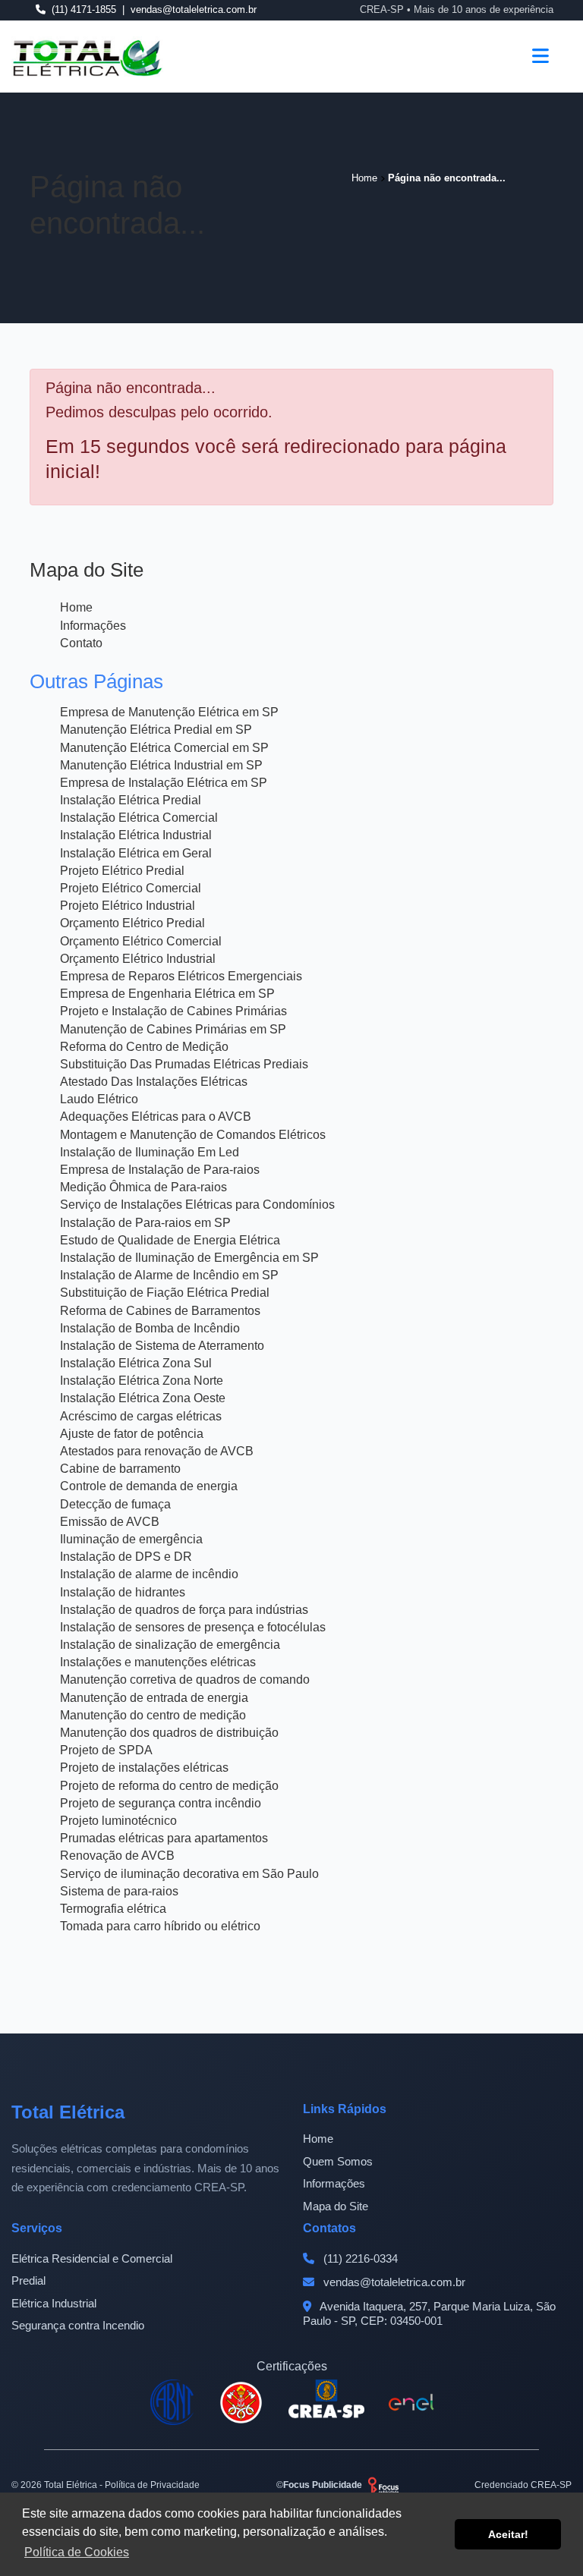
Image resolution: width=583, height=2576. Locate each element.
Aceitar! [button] (508, 2534)
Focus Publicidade (323, 2485)
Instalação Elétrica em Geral (136, 853)
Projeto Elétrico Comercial (131, 888)
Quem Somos (338, 2161)
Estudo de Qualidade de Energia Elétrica (170, 1240)
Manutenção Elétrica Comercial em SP (164, 748)
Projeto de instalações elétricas (144, 1768)
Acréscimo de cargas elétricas (141, 1416)
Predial (28, 2280)
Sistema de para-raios (119, 1891)
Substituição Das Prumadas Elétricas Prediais (184, 1064)
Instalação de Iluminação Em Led (150, 1152)
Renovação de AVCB (117, 1856)
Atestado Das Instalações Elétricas (154, 1082)
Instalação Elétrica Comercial (139, 818)
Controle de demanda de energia (149, 1486)
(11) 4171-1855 (84, 9)
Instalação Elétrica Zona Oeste (143, 1398)
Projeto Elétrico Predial (122, 871)
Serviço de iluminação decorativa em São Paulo (189, 1874)
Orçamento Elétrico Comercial (141, 941)
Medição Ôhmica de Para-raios (143, 1187)
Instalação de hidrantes (123, 1592)
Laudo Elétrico (99, 1099)
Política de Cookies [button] (77, 2552)
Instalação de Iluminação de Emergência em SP (189, 1258)
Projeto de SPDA (106, 1750)
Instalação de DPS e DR (126, 1557)
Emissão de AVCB (110, 1522)
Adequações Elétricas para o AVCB (156, 1117)
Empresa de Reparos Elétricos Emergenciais (181, 976)
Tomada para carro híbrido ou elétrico (160, 1926)
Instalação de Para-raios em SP (145, 1223)
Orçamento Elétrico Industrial (138, 959)
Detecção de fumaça (115, 1504)
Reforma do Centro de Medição (144, 1047)
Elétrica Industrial (54, 2303)
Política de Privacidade (152, 2485)
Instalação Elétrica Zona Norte (142, 1381)
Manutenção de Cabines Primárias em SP (173, 1029)
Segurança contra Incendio (78, 2325)
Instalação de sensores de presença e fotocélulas (193, 1627)
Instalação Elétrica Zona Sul (136, 1363)
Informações (93, 626)
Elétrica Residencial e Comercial (92, 2258)
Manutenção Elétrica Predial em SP (156, 730)
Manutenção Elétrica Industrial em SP (161, 765)
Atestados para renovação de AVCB (157, 1451)
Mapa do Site (336, 2206)
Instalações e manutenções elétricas (158, 1662)
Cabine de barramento (120, 1469)
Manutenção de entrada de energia (154, 1698)
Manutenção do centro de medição (153, 1715)
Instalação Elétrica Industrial (136, 835)
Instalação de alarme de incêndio (149, 1574)
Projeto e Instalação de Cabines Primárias (173, 1011)
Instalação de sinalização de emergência (170, 1645)
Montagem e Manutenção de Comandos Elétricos (193, 1135)
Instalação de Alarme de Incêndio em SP (169, 1275)
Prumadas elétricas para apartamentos (164, 1838)
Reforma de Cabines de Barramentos (160, 1311)
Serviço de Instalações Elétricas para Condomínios (197, 1205)
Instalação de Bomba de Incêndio (150, 1328)
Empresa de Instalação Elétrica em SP (164, 783)
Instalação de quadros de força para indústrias (184, 1610)
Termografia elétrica (113, 1909)
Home (76, 607)
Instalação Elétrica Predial (131, 800)
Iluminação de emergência (131, 1539)
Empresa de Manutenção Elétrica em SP (169, 712)
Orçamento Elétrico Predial (132, 923)
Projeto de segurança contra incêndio (161, 1803)
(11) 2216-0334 (359, 2258)
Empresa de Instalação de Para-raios (160, 1170)
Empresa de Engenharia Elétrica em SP (167, 994)
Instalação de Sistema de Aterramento (162, 1346)
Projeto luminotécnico (118, 1821)
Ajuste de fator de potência (132, 1434)
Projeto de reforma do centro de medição (169, 1786)
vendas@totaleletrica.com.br (393, 2282)
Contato (81, 643)
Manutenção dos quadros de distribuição (169, 1733)
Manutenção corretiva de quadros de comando (185, 1680)
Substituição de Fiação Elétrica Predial (165, 1293)
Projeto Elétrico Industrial (128, 906)
